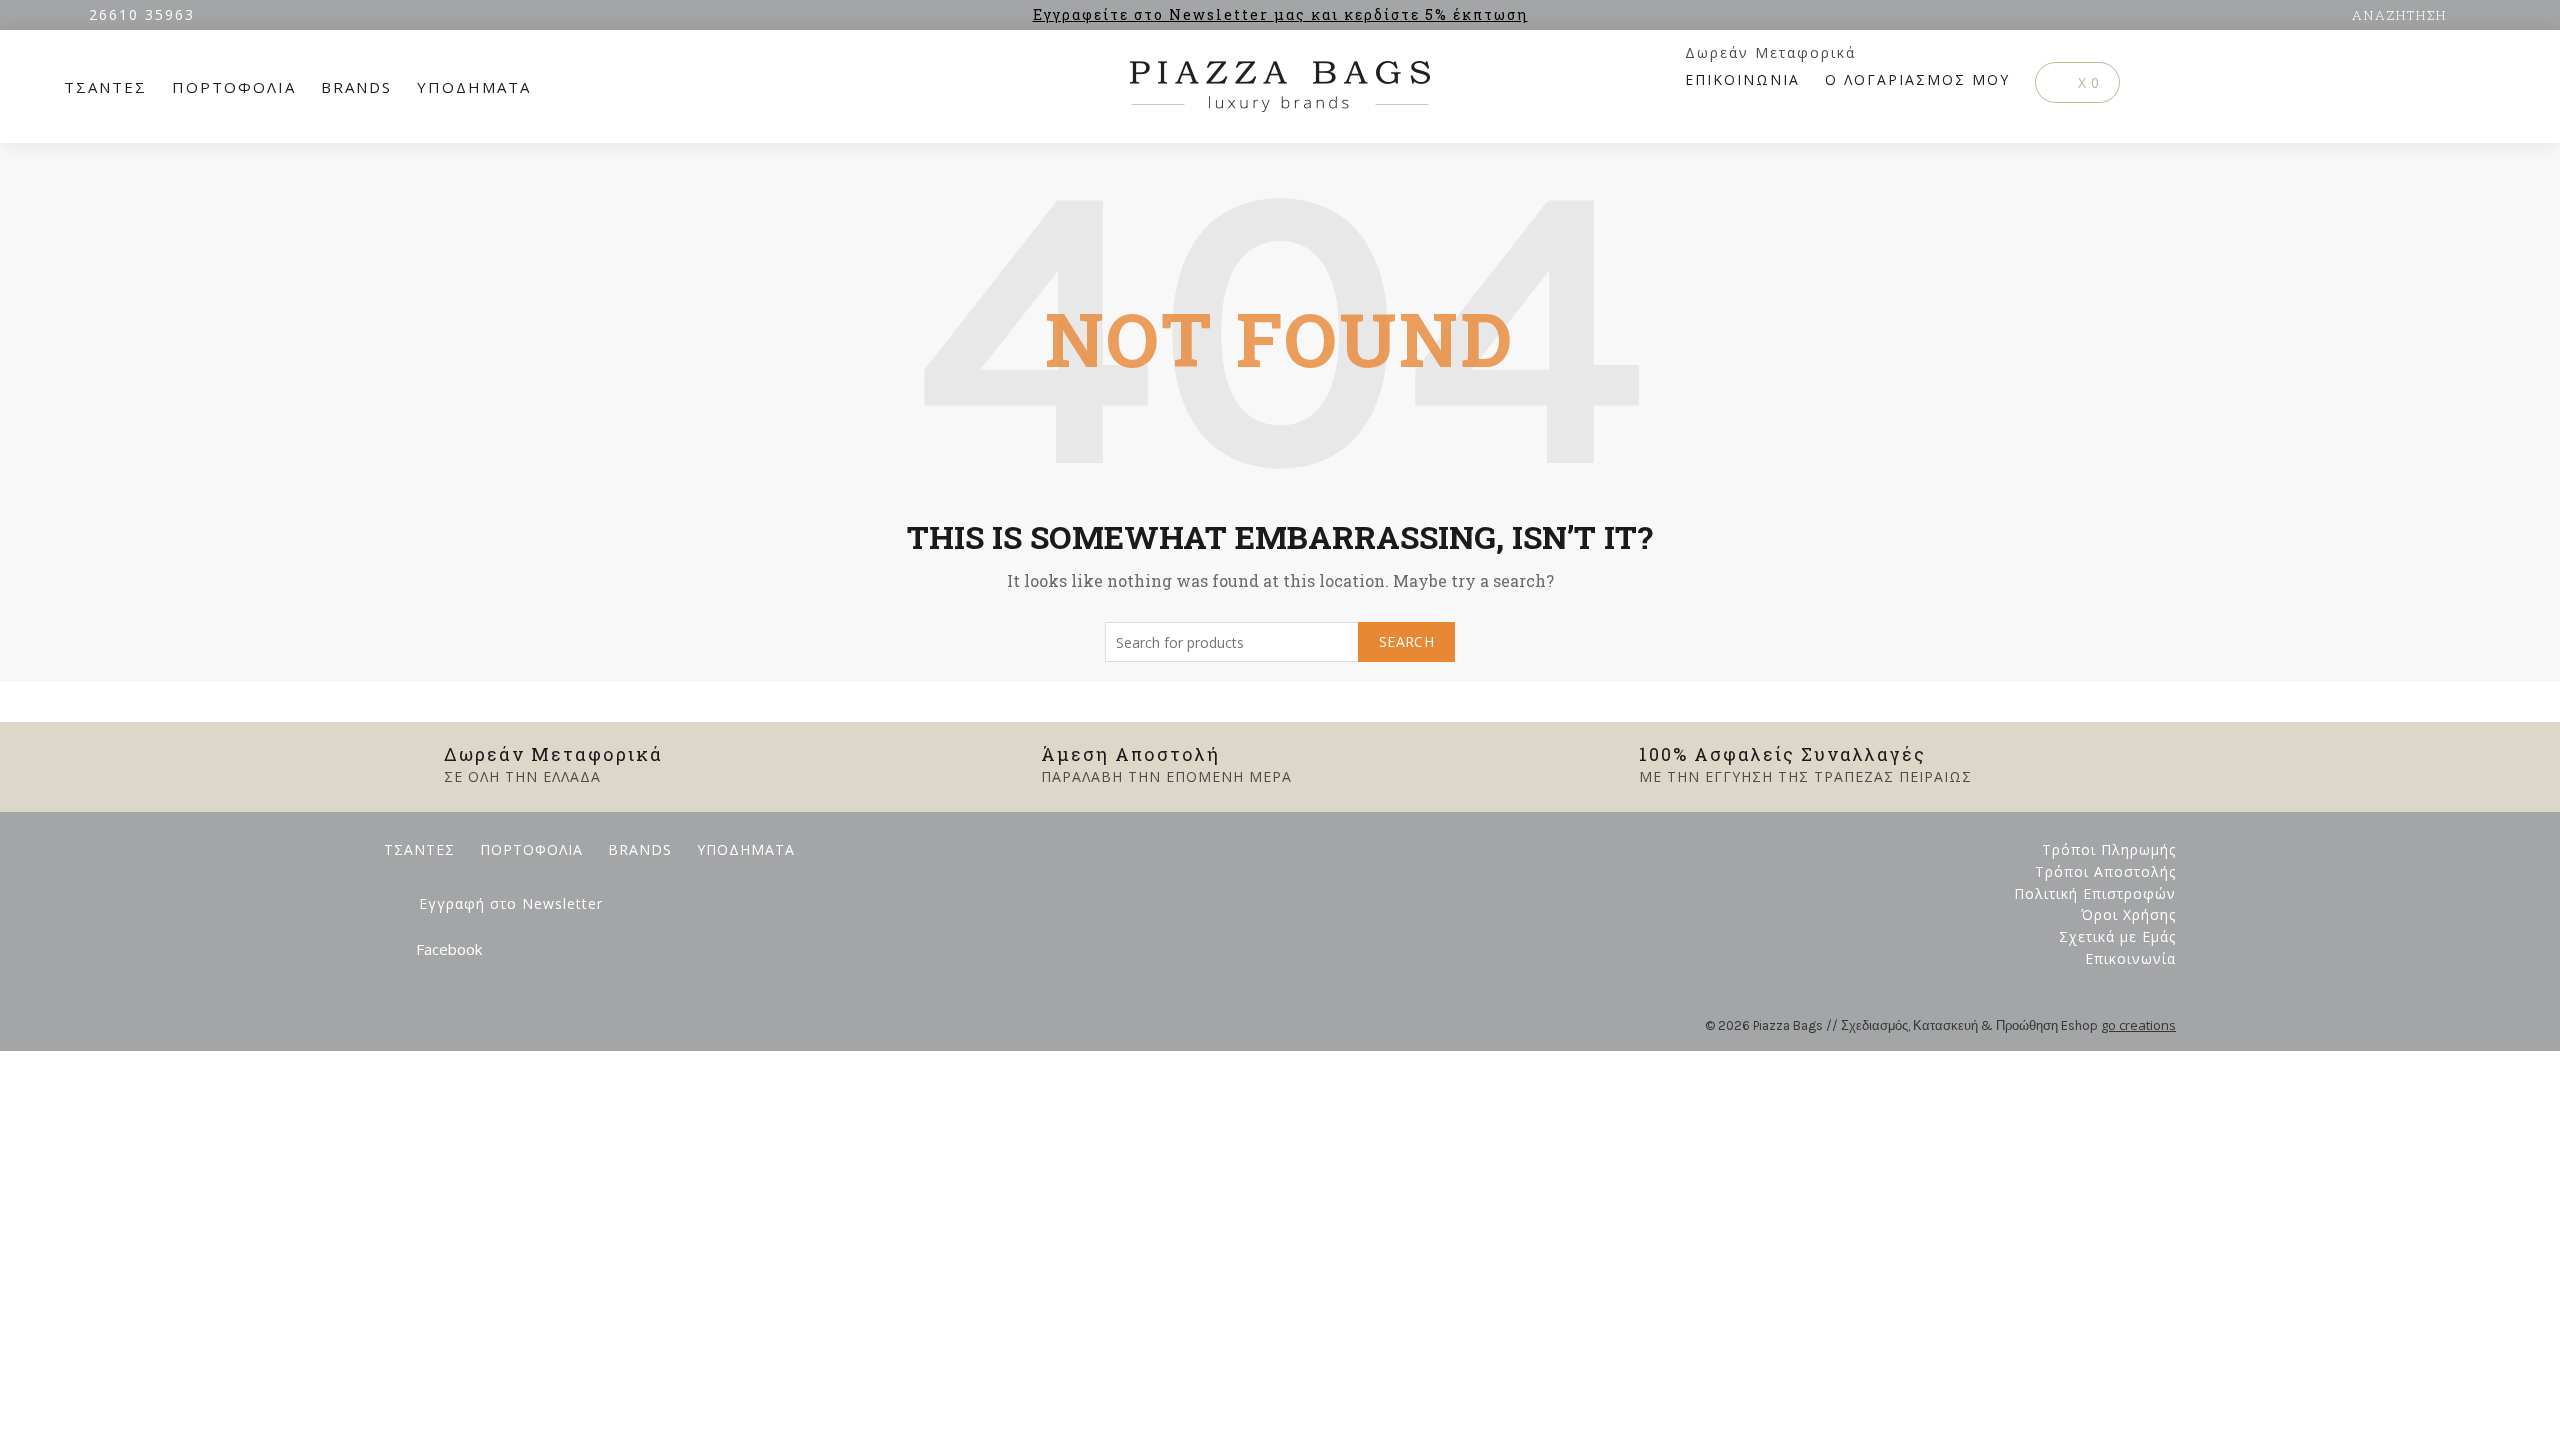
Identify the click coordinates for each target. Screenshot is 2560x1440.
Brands (356, 87)
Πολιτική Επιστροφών (2095, 893)
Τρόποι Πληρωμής (2109, 849)
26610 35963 (142, 14)
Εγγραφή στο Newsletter (511, 903)
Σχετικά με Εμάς (2117, 936)
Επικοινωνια (1742, 79)
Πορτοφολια (234, 87)
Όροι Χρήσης (2128, 914)
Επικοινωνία (2130, 958)
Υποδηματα (474, 87)
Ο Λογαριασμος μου (1917, 79)
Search (1406, 641)
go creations (2138, 1025)
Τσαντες (105, 87)
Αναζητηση (2399, 15)
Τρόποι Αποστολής (2105, 871)
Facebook (449, 949)
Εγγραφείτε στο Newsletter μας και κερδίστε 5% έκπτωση (1280, 14)
